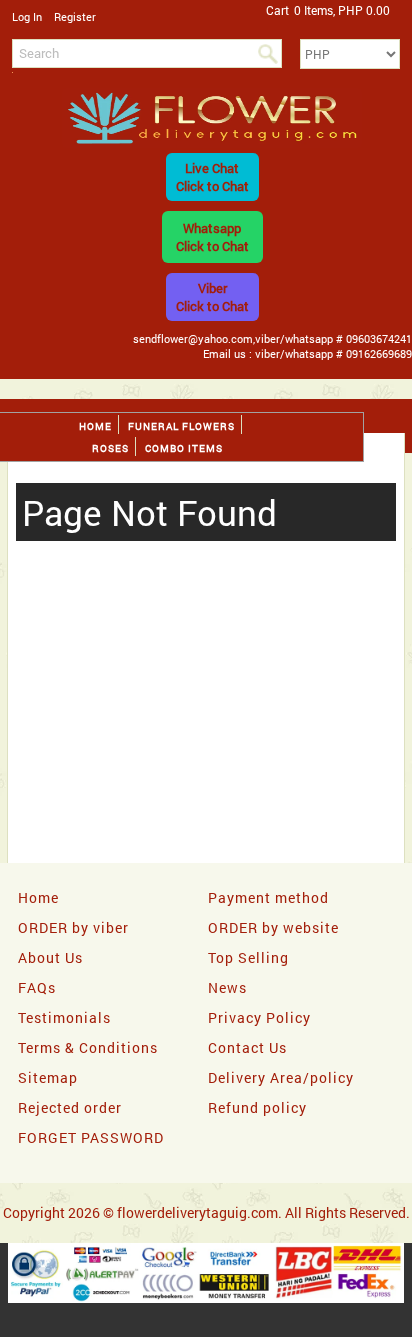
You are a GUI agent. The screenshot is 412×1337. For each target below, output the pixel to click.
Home (95, 426)
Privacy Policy (259, 1017)
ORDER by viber (73, 927)
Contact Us (247, 1047)
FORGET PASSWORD (91, 1137)
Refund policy (257, 1107)
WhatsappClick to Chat (212, 237)
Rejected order (70, 1107)
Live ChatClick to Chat (212, 177)
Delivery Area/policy (281, 1077)
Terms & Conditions (88, 1047)
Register (75, 16)
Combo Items (184, 448)
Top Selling (248, 957)
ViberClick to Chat (212, 297)
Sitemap (48, 1077)
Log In (27, 16)
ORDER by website (273, 927)
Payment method (268, 897)
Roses (110, 448)
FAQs (37, 987)
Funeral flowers (181, 426)
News (227, 987)
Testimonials (64, 1017)
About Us (50, 957)
